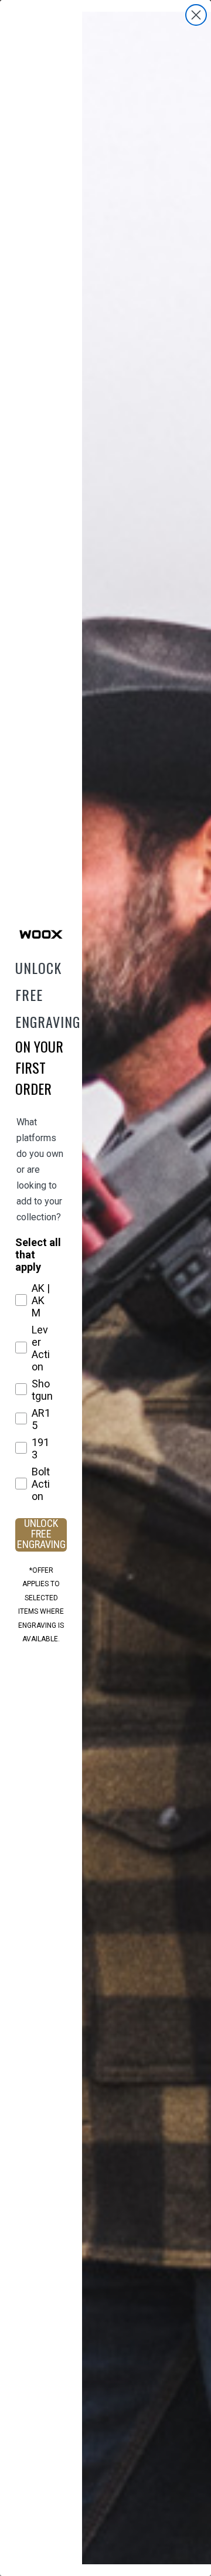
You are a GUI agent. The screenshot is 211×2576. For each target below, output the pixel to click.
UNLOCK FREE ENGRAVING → (41, 1535)
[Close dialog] (196, 15)
